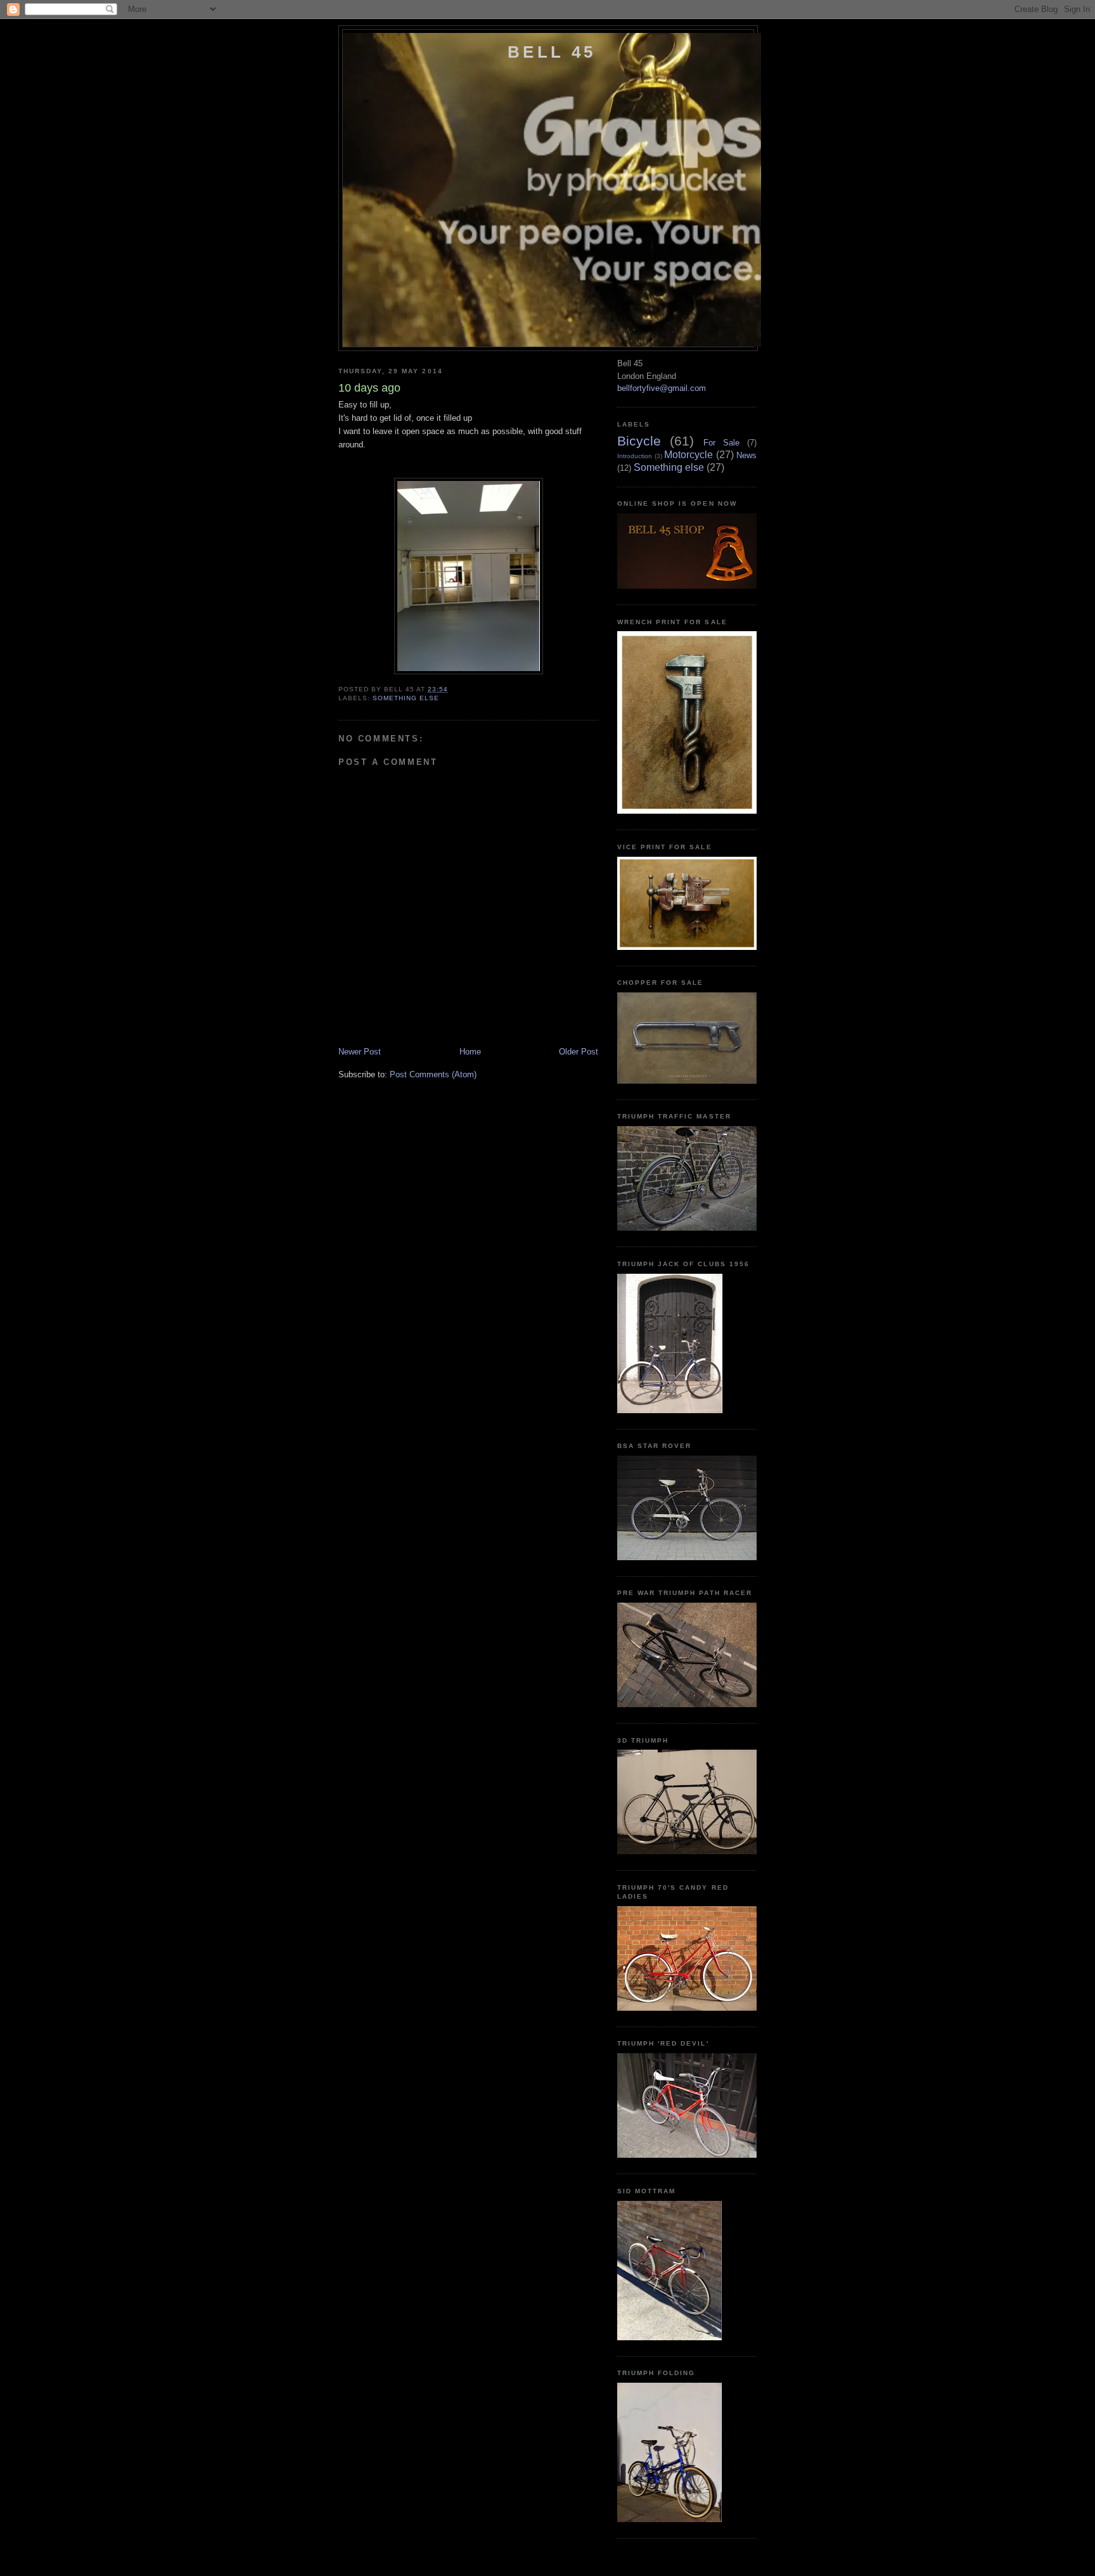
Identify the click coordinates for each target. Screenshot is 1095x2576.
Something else (406, 698)
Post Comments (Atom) (433, 1074)
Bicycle (639, 441)
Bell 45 (552, 52)
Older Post (579, 1052)
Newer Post (360, 1052)
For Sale (721, 443)
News (746, 455)
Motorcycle (688, 455)
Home (470, 1052)
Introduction (635, 456)
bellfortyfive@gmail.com (662, 388)
